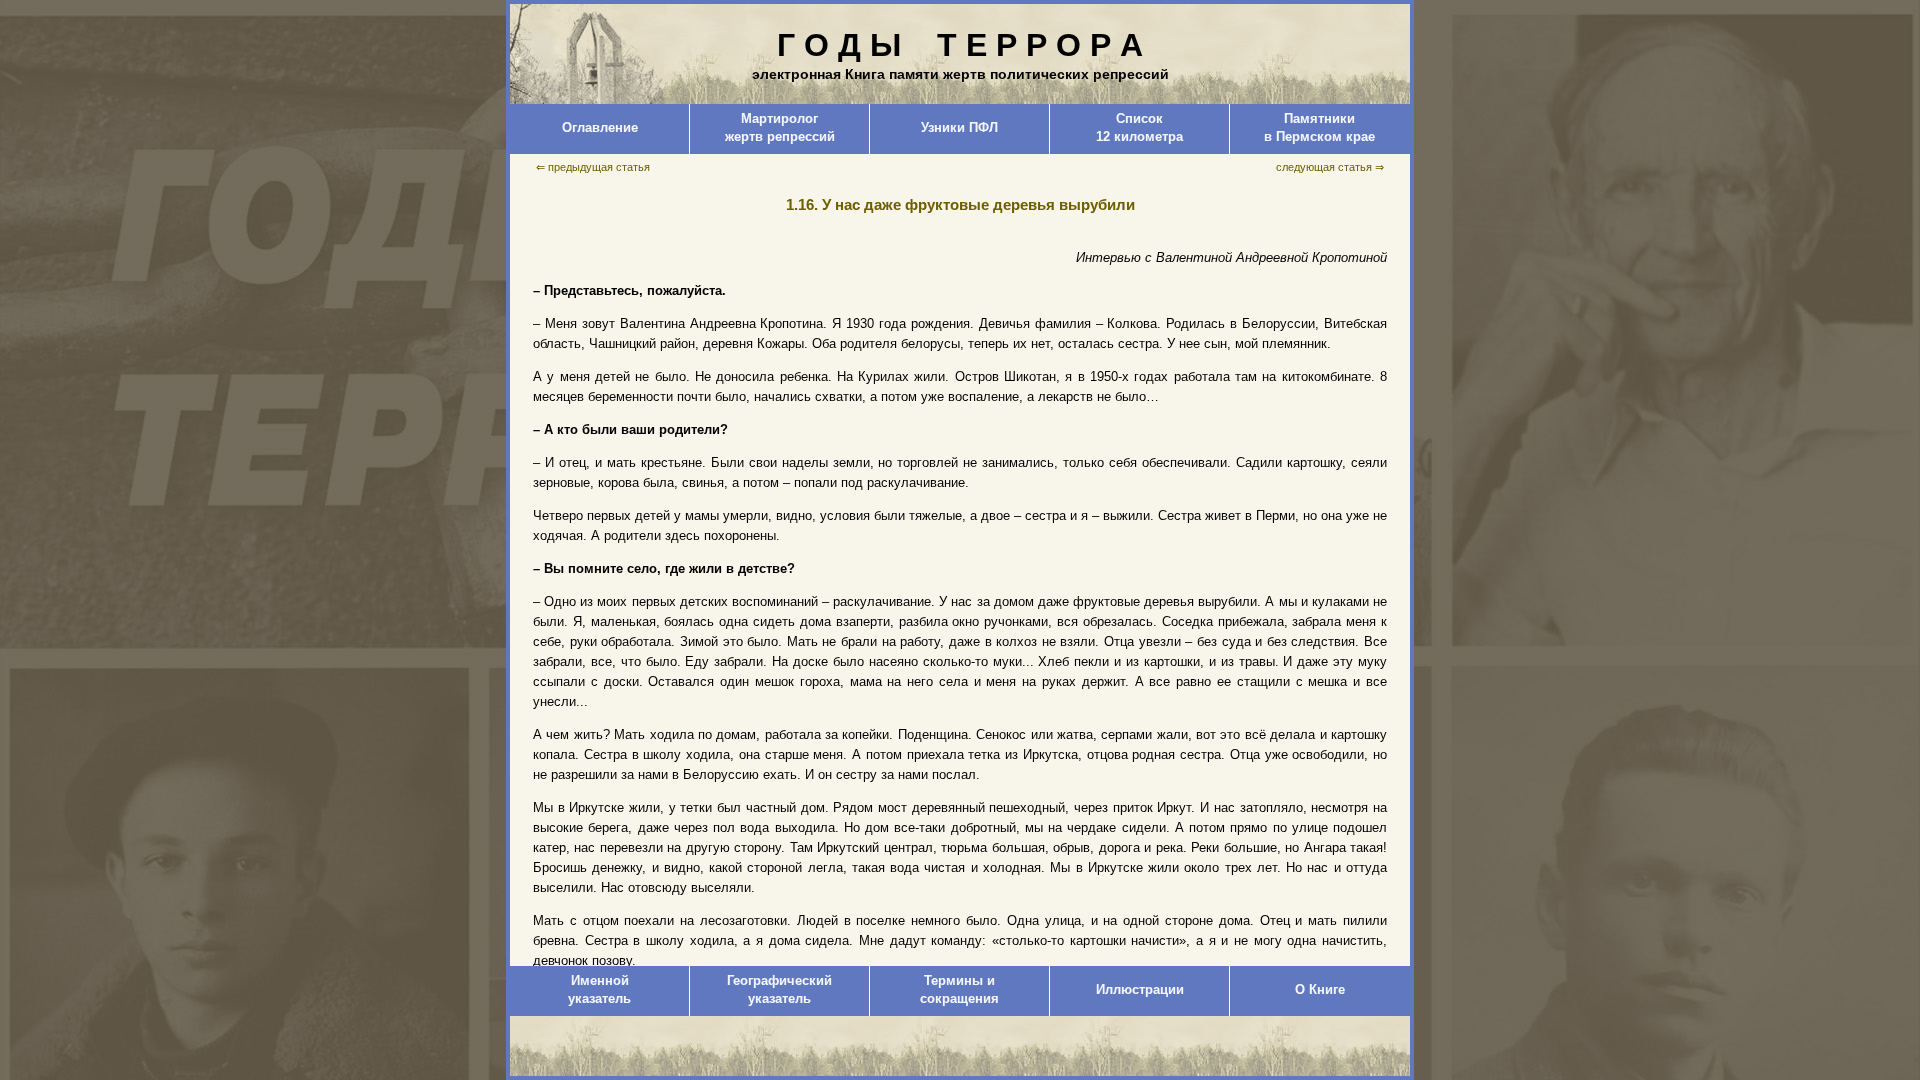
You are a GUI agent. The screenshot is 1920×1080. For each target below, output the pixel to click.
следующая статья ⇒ (1330, 167)
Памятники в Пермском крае (1319, 127)
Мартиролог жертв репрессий (780, 127)
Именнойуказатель (599, 989)
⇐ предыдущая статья (593, 167)
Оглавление (600, 127)
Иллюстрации (1140, 989)
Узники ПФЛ (959, 127)
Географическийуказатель (779, 989)
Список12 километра (1139, 127)
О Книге (1320, 989)
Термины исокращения (959, 989)
